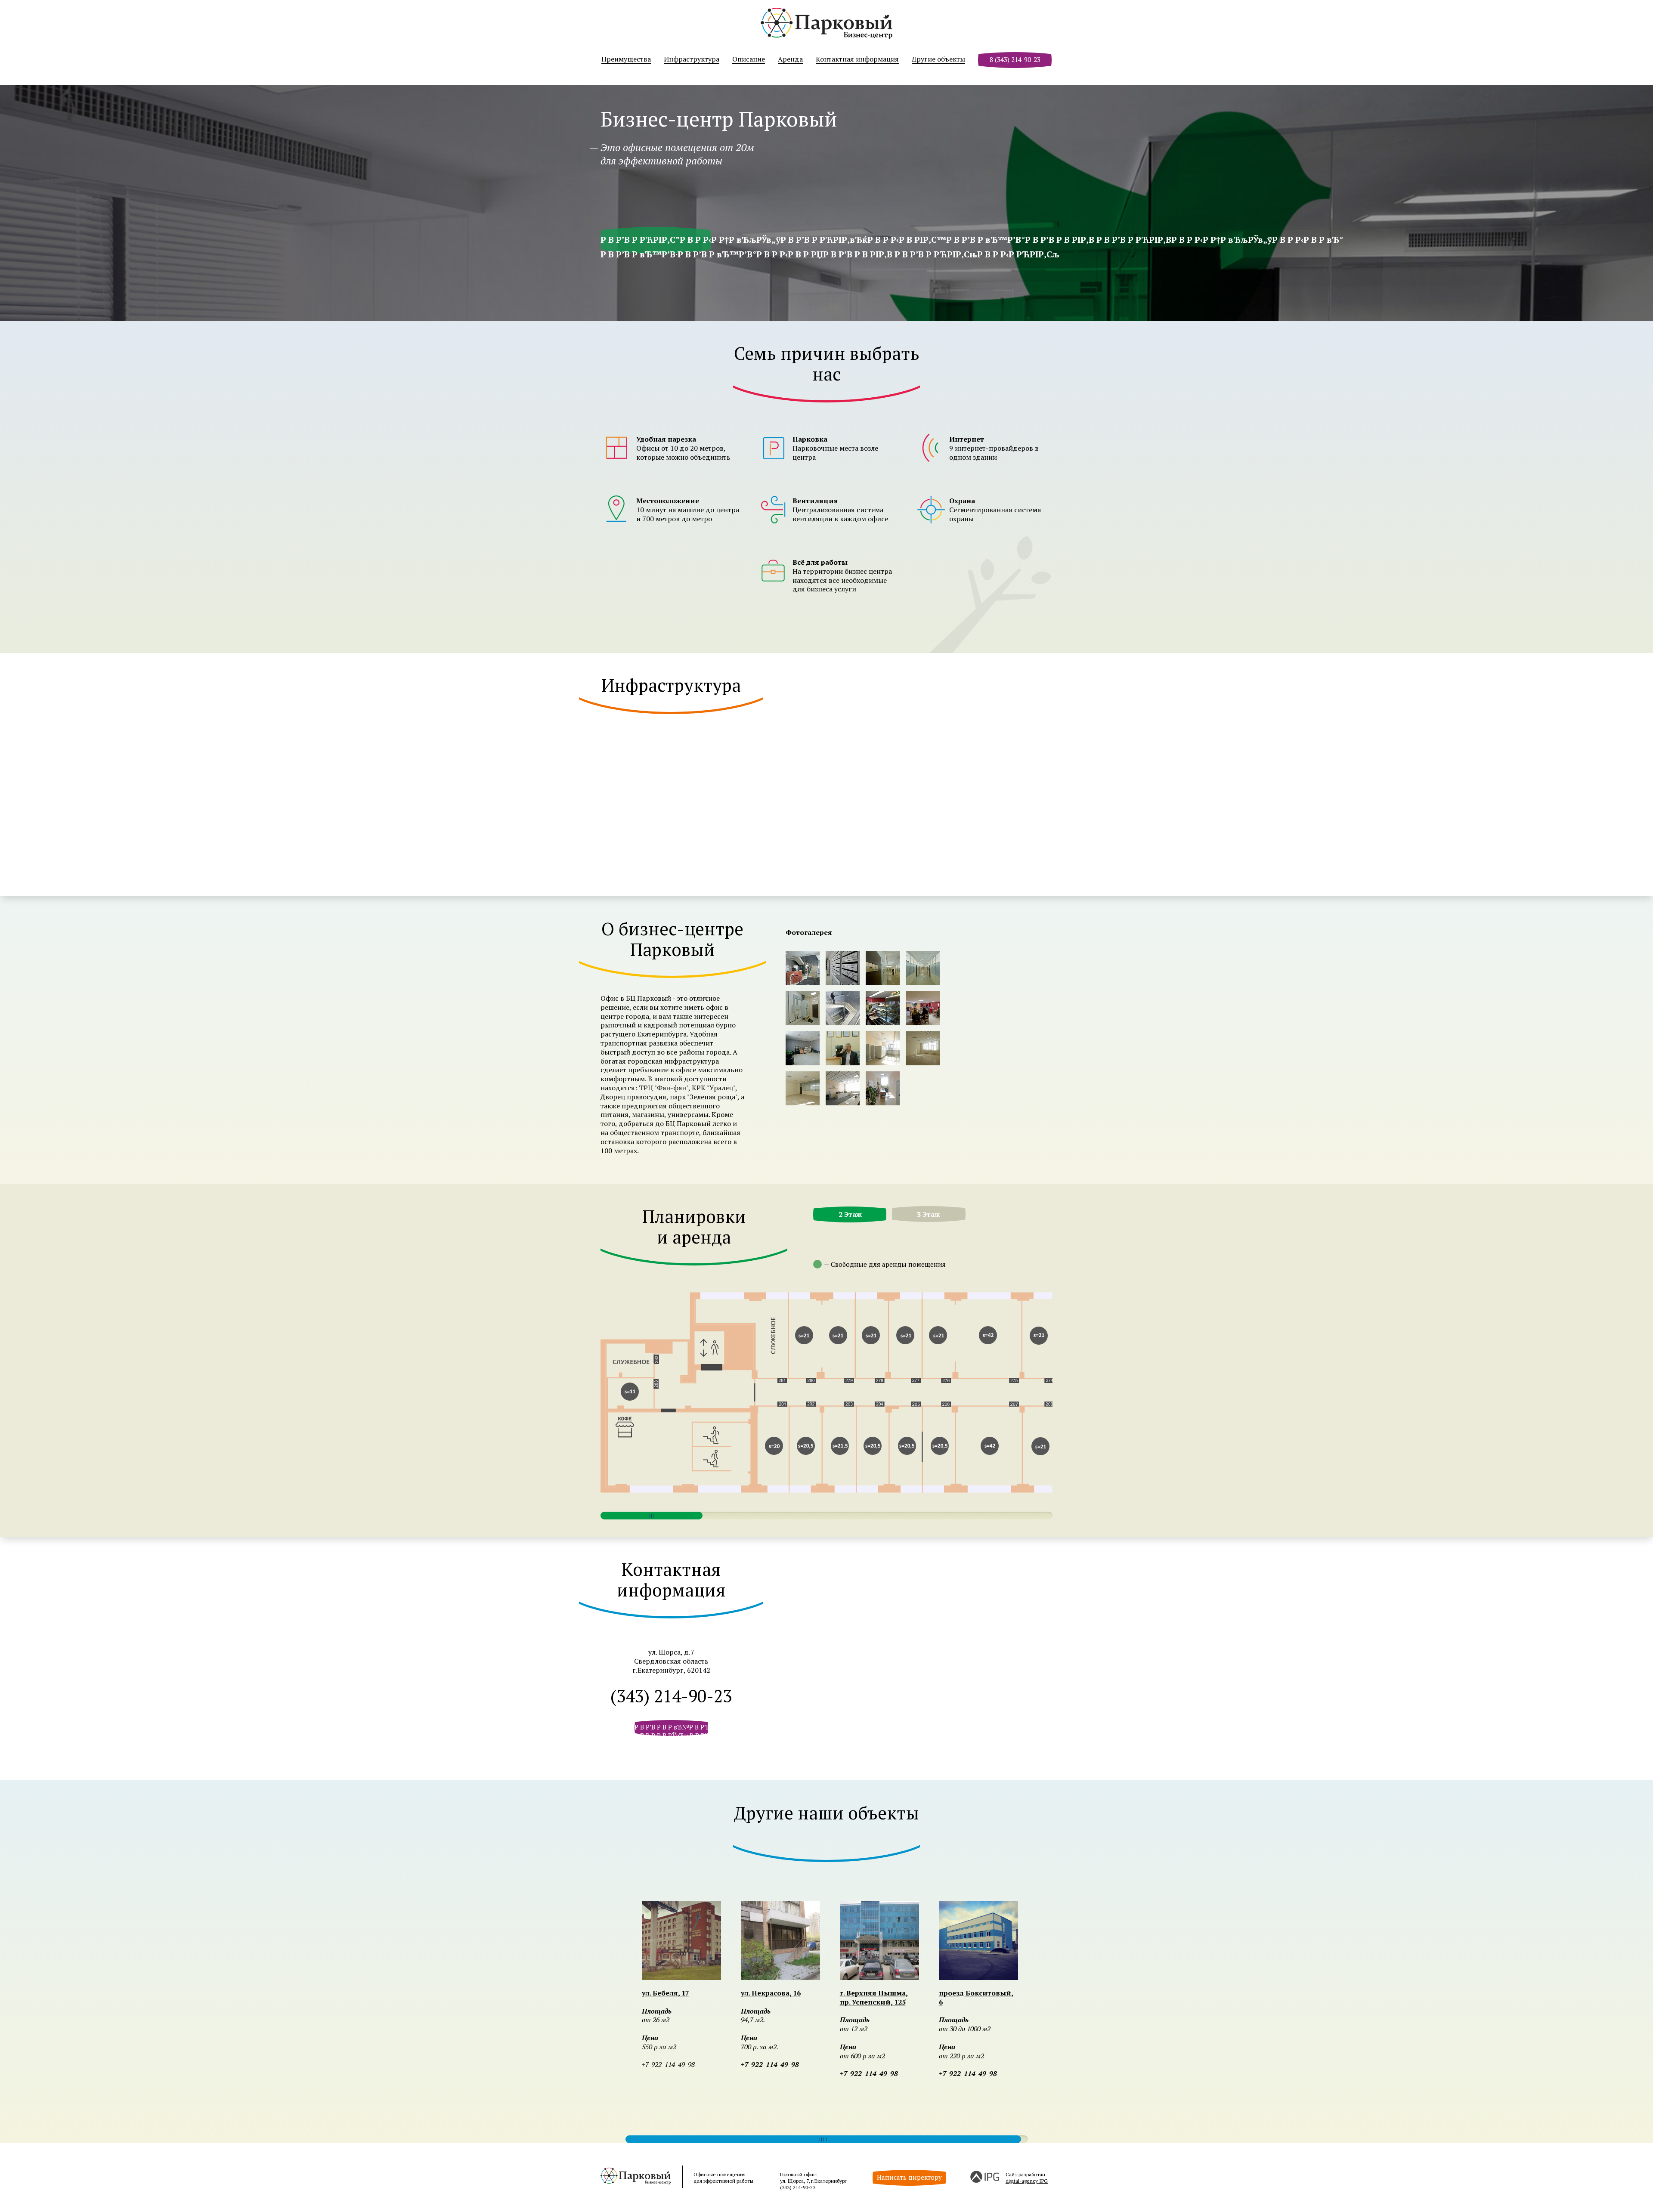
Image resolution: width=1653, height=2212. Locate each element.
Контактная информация (857, 59)
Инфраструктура (692, 59)
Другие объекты (938, 59)
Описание (749, 59)
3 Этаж (929, 1214)
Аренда (790, 59)
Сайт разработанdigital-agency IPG (1027, 2178)
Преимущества (626, 59)
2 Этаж (850, 1214)
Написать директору (909, 2177)
